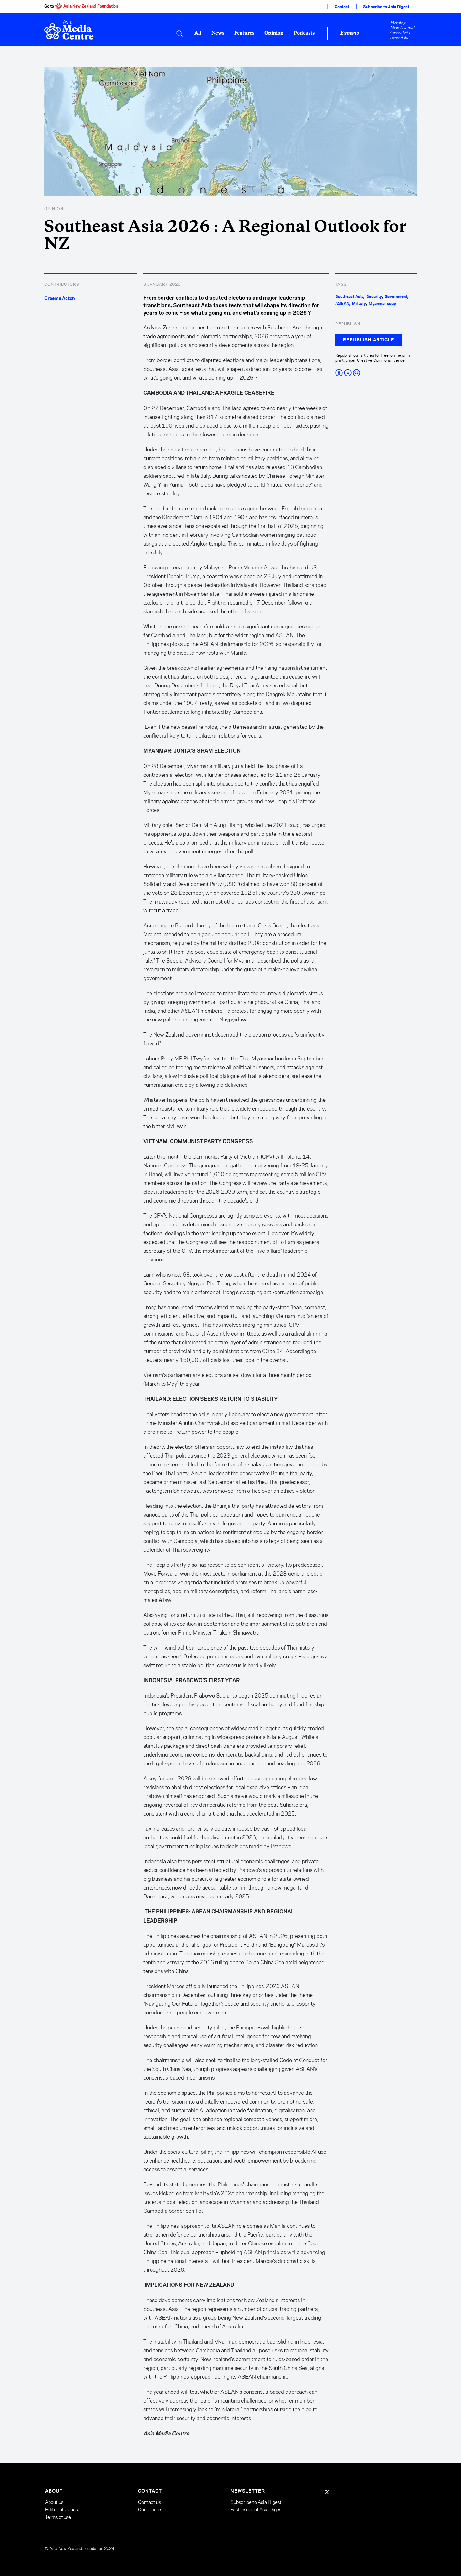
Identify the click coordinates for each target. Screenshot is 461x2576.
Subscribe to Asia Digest (386, 7)
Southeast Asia (349, 297)
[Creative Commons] (376, 373)
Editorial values (61, 2510)
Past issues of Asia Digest (257, 2510)
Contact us (149, 2502)
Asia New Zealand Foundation (91, 6)
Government (396, 297)
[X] (327, 2492)
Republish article (368, 340)
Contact (342, 7)
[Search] (179, 34)
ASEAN (342, 304)
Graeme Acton (60, 299)
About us (54, 2502)
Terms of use (58, 2517)
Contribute (149, 2510)
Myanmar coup (382, 304)
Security (374, 297)
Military (359, 304)
